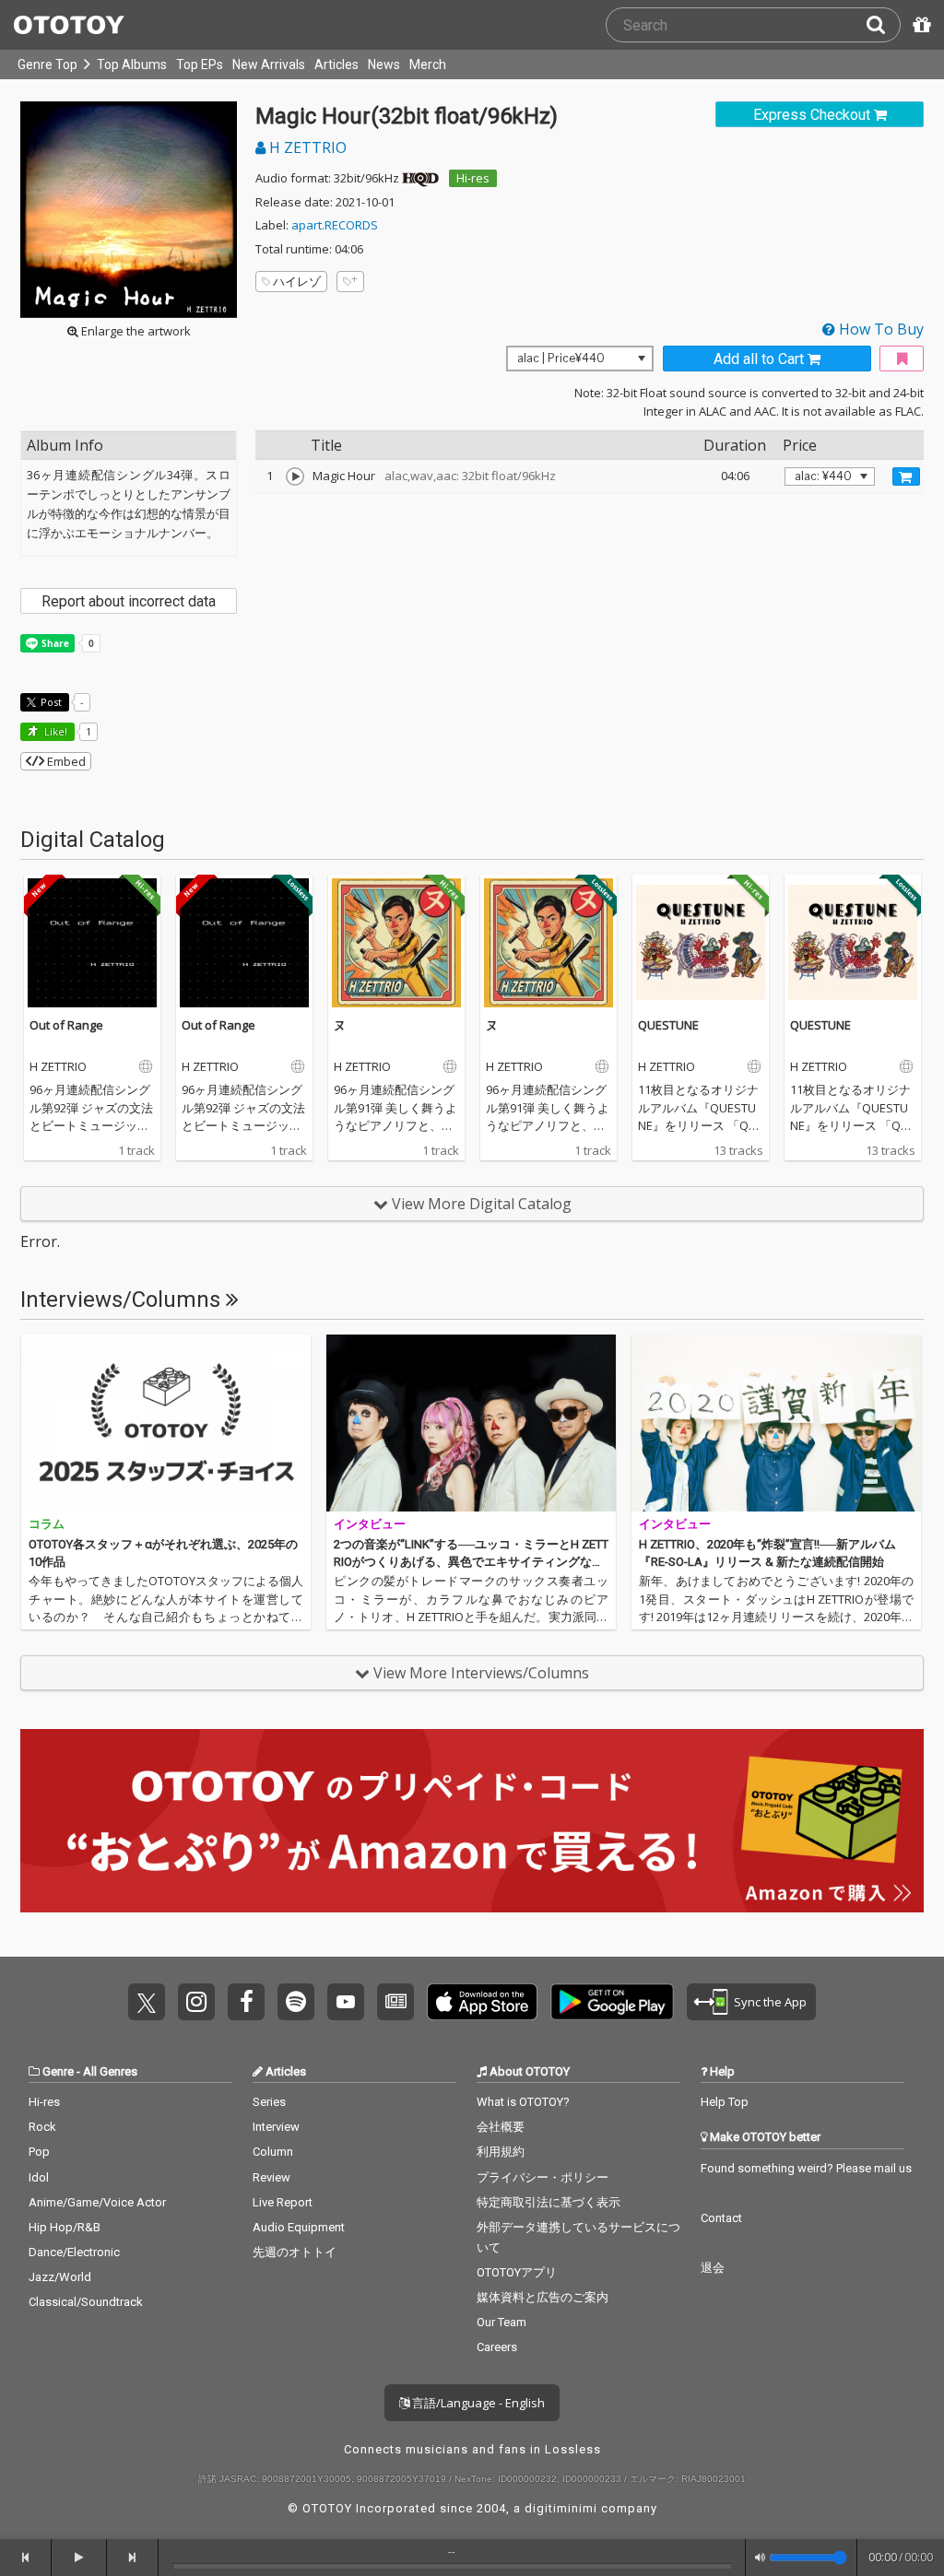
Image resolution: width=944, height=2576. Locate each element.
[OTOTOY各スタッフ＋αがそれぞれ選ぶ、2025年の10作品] (166, 1423)
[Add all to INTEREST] (902, 359)
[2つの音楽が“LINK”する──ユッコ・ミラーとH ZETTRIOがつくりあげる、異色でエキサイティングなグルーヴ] (471, 1423)
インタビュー (370, 1524)
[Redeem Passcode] (919, 25)
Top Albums (132, 65)
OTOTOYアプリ (517, 2272)
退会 (713, 2268)
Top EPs (200, 65)
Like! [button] (54, 731)
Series (269, 2102)
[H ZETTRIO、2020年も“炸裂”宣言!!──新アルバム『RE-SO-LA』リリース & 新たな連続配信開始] (776, 1423)
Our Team (501, 2322)
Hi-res (473, 178)
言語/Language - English (477, 2403)
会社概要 (501, 2127)
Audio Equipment (299, 2227)
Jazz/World (60, 2277)
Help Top (725, 2102)
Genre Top (47, 65)
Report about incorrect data (129, 601)
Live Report (283, 2202)
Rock (42, 2127)
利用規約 (501, 2152)
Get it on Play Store (612, 2002)
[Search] (883, 25)
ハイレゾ (297, 281)
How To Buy (879, 329)
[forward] (133, 2558)
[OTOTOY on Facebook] (246, 2002)
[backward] (26, 2558)
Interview (276, 2127)
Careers (497, 2347)
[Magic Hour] (295, 476)
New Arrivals (269, 65)
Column (273, 2152)
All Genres (110, 2071)
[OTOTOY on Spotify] (296, 2002)
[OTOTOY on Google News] (395, 2002)
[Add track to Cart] (906, 476)
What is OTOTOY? (523, 2102)
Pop (39, 2152)
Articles (336, 65)
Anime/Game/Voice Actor (97, 2202)
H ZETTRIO (306, 147)
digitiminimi (561, 2508)
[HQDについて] (420, 178)
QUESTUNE (668, 1025)
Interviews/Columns (123, 1300)
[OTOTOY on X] (147, 2002)
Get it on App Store (482, 2002)
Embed (65, 761)
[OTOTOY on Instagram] (196, 2002)
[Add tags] (350, 282)
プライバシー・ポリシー (543, 2177)
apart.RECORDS (335, 225)
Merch (428, 65)
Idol (39, 2177)
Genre (58, 2071)
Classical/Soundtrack (86, 2302)
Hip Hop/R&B (65, 2227)
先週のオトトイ (295, 2252)
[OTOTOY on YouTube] (346, 2002)
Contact (721, 2218)
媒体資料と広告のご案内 (543, 2297)
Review (271, 2177)
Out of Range (66, 1025)
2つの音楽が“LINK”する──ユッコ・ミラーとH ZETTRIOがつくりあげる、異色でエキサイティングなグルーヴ (471, 1562)
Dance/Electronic (74, 2252)
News (384, 65)
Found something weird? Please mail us (806, 2168)
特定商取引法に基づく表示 (549, 2202)
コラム (47, 1524)
